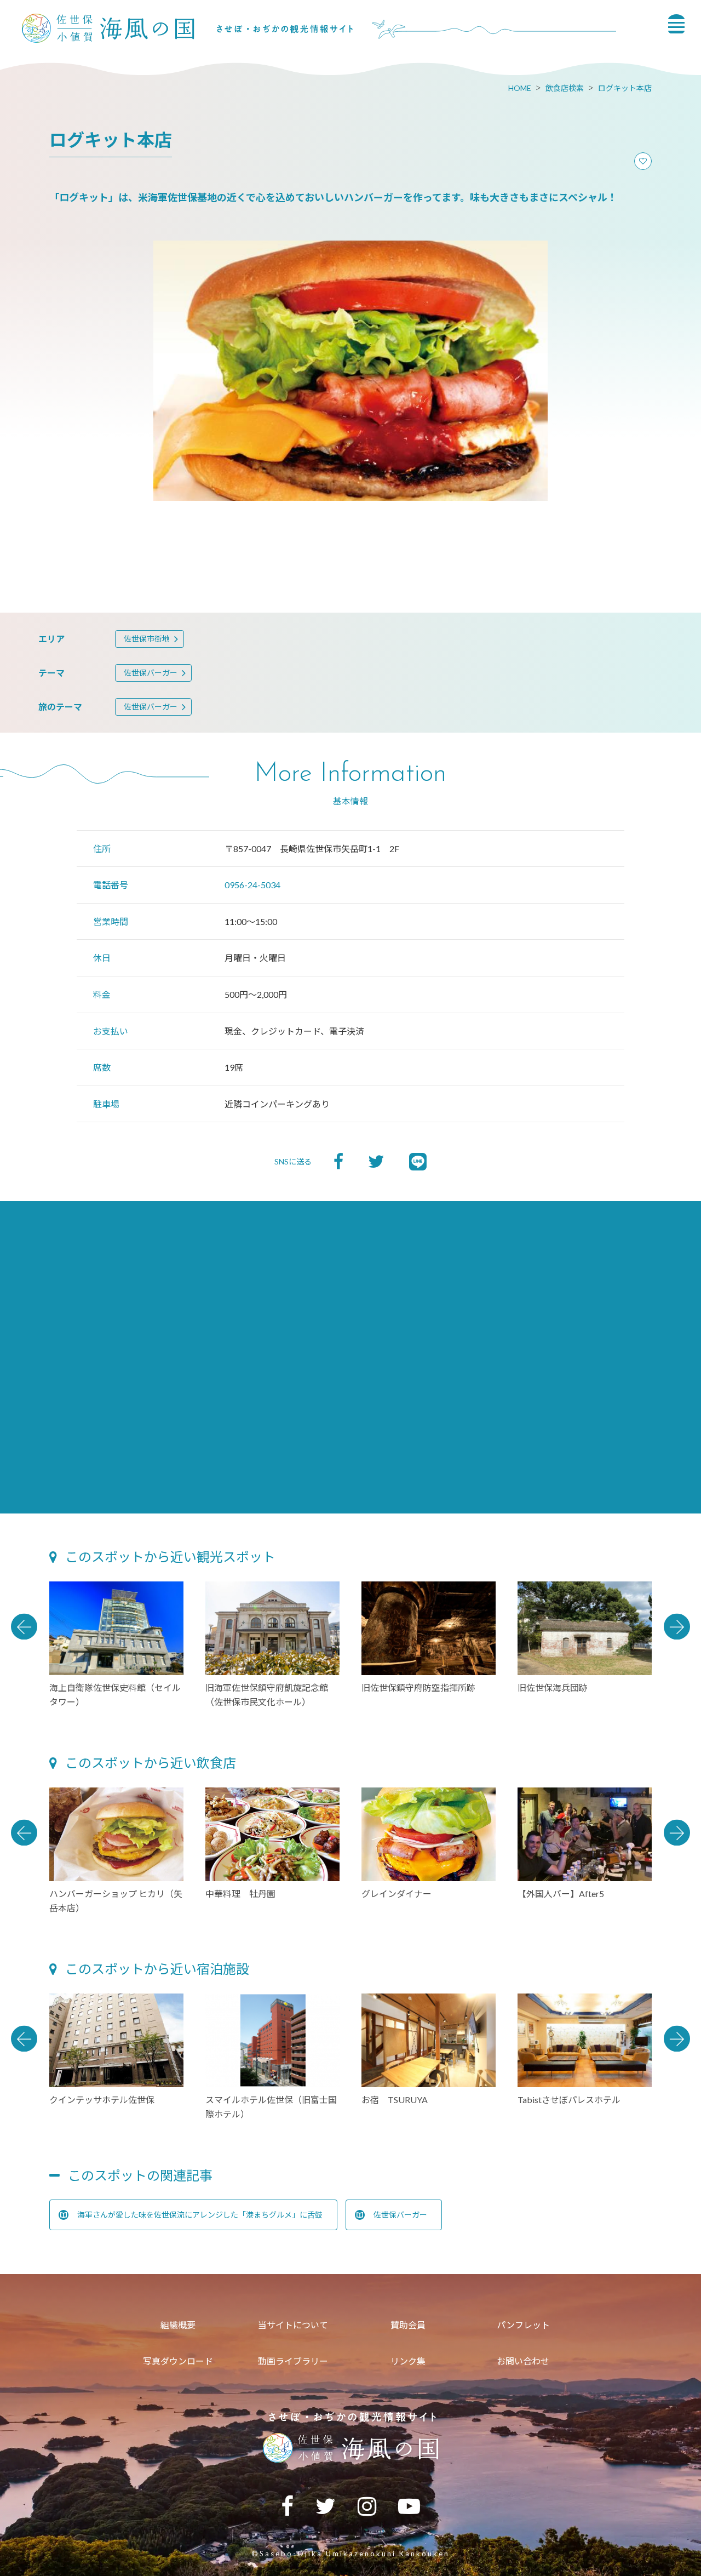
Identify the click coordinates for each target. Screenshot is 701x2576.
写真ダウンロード (178, 2361)
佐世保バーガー (151, 673)
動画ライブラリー (293, 2361)
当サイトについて (293, 2325)
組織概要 (178, 2325)
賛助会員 (408, 2325)
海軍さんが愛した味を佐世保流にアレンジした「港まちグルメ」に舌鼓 (200, 2215)
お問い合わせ (523, 2361)
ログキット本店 (625, 88)
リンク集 (408, 2361)
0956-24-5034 (252, 885)
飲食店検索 (565, 88)
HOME (520, 88)
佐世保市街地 (147, 639)
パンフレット (523, 2325)
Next (677, 1626)
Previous (24, 1626)
